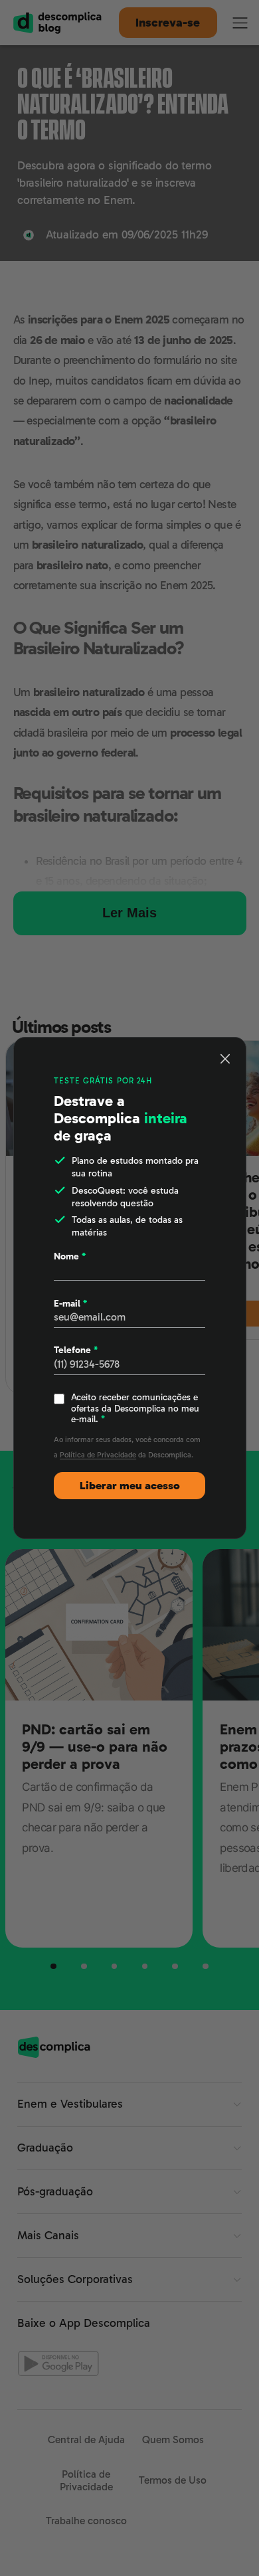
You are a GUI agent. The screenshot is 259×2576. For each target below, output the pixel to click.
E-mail (70, 1303)
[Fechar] (225, 1058)
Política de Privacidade (98, 1455)
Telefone (76, 1350)
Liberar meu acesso (130, 1486)
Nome (70, 1256)
